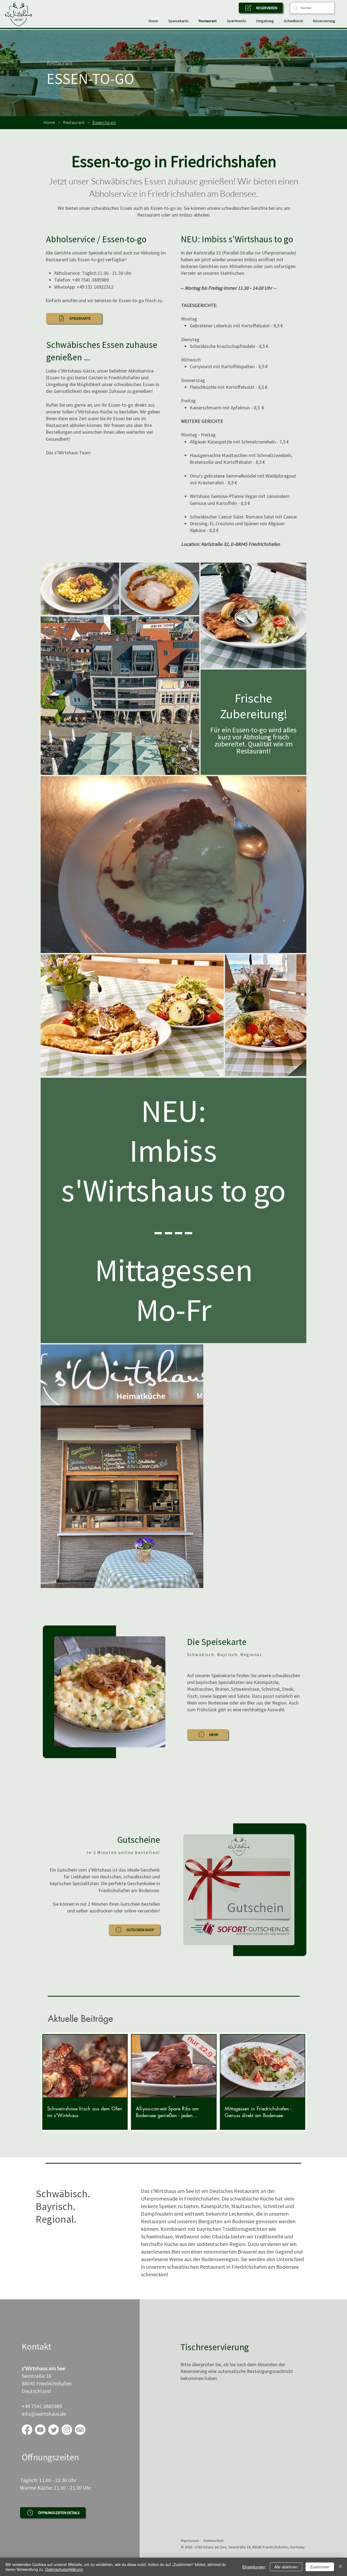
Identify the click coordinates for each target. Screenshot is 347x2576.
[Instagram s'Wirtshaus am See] (67, 2430)
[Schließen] (340, 2567)
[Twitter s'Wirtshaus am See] (54, 2430)
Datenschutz (214, 2541)
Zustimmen (320, 2567)
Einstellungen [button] (254, 2567)
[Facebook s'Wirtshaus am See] (27, 2430)
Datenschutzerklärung (64, 2569)
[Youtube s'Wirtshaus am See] (40, 2430)
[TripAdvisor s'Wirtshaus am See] (80, 2430)
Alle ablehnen (286, 2567)
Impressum (190, 2541)
